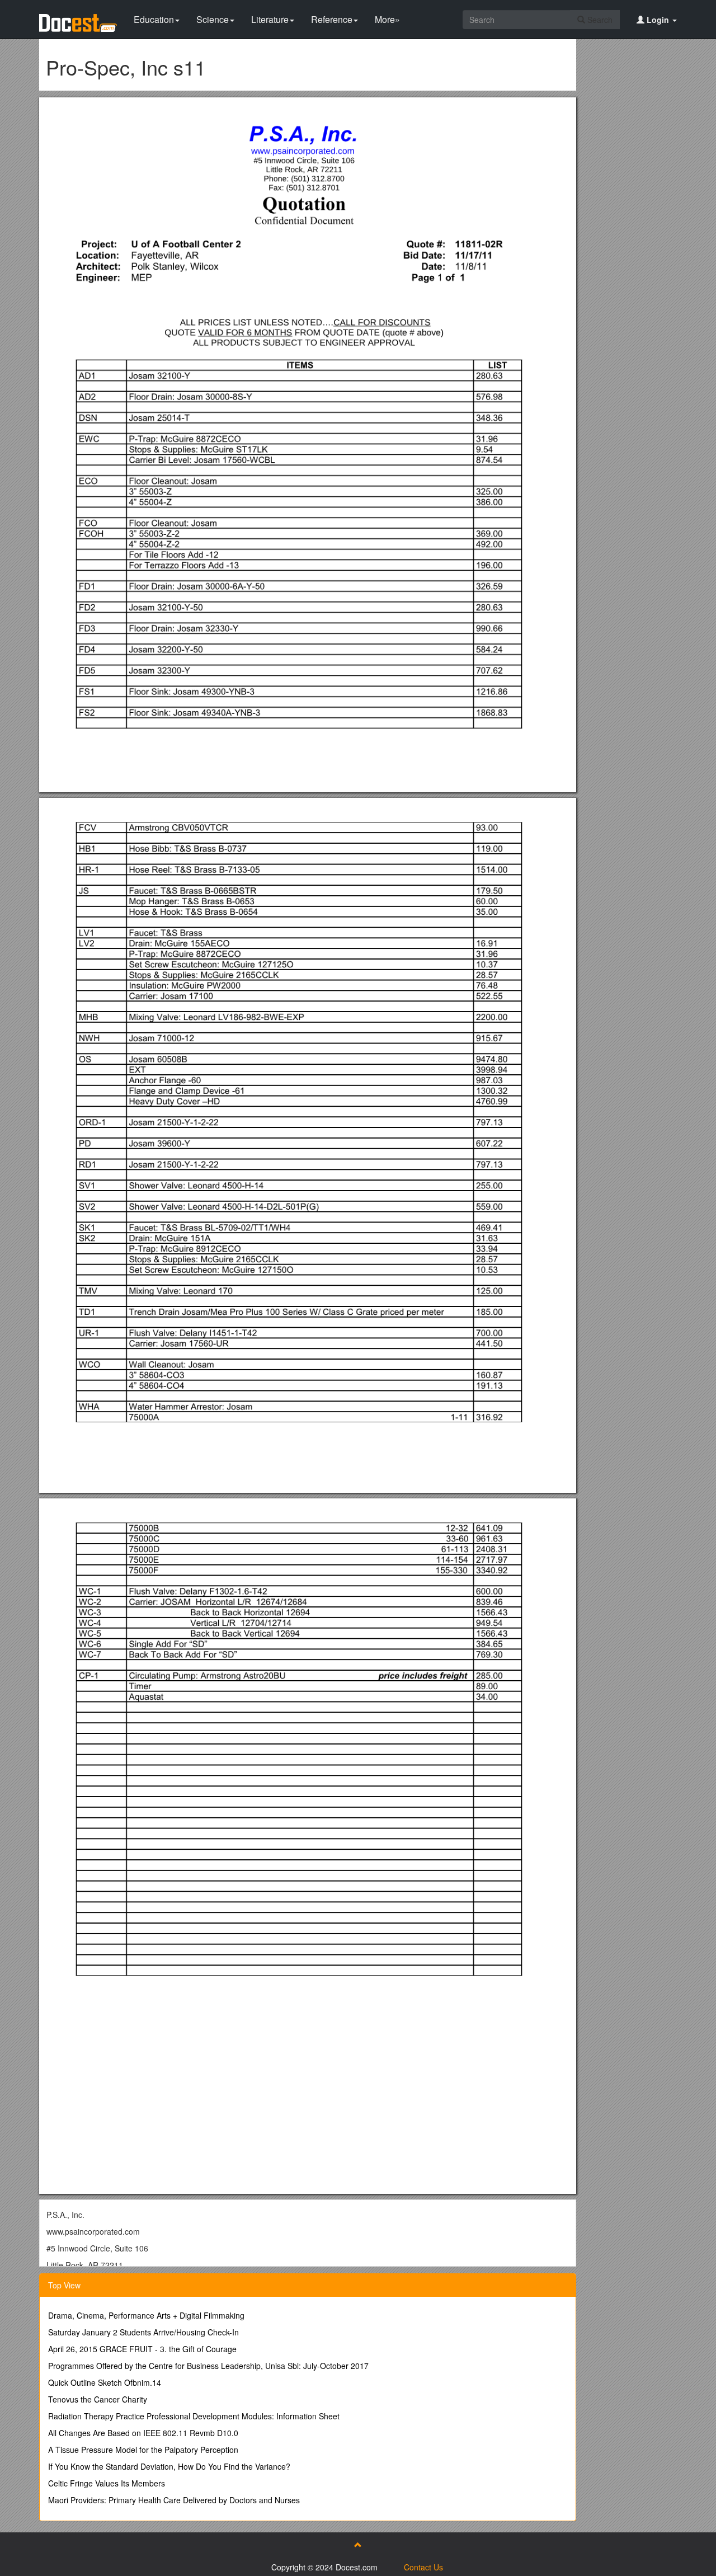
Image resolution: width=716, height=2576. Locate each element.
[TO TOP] (358, 2545)
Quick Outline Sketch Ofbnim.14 (105, 2382)
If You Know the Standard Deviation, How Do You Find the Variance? (169, 2466)
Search (599, 20)
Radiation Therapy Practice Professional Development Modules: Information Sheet (194, 2416)
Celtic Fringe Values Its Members (107, 2483)
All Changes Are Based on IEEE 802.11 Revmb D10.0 (143, 2433)
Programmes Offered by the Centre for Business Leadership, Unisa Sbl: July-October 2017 (208, 2366)
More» (387, 19)
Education (154, 19)
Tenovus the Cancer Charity (98, 2399)
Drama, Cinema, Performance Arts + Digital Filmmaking (146, 2315)
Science (213, 19)
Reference (332, 19)
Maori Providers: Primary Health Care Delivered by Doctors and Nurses (174, 2500)
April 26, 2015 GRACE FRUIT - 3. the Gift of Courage (142, 2349)
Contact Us (423, 2567)
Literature (270, 19)
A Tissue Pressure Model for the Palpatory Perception (143, 2450)
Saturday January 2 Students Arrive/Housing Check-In (143, 2332)
